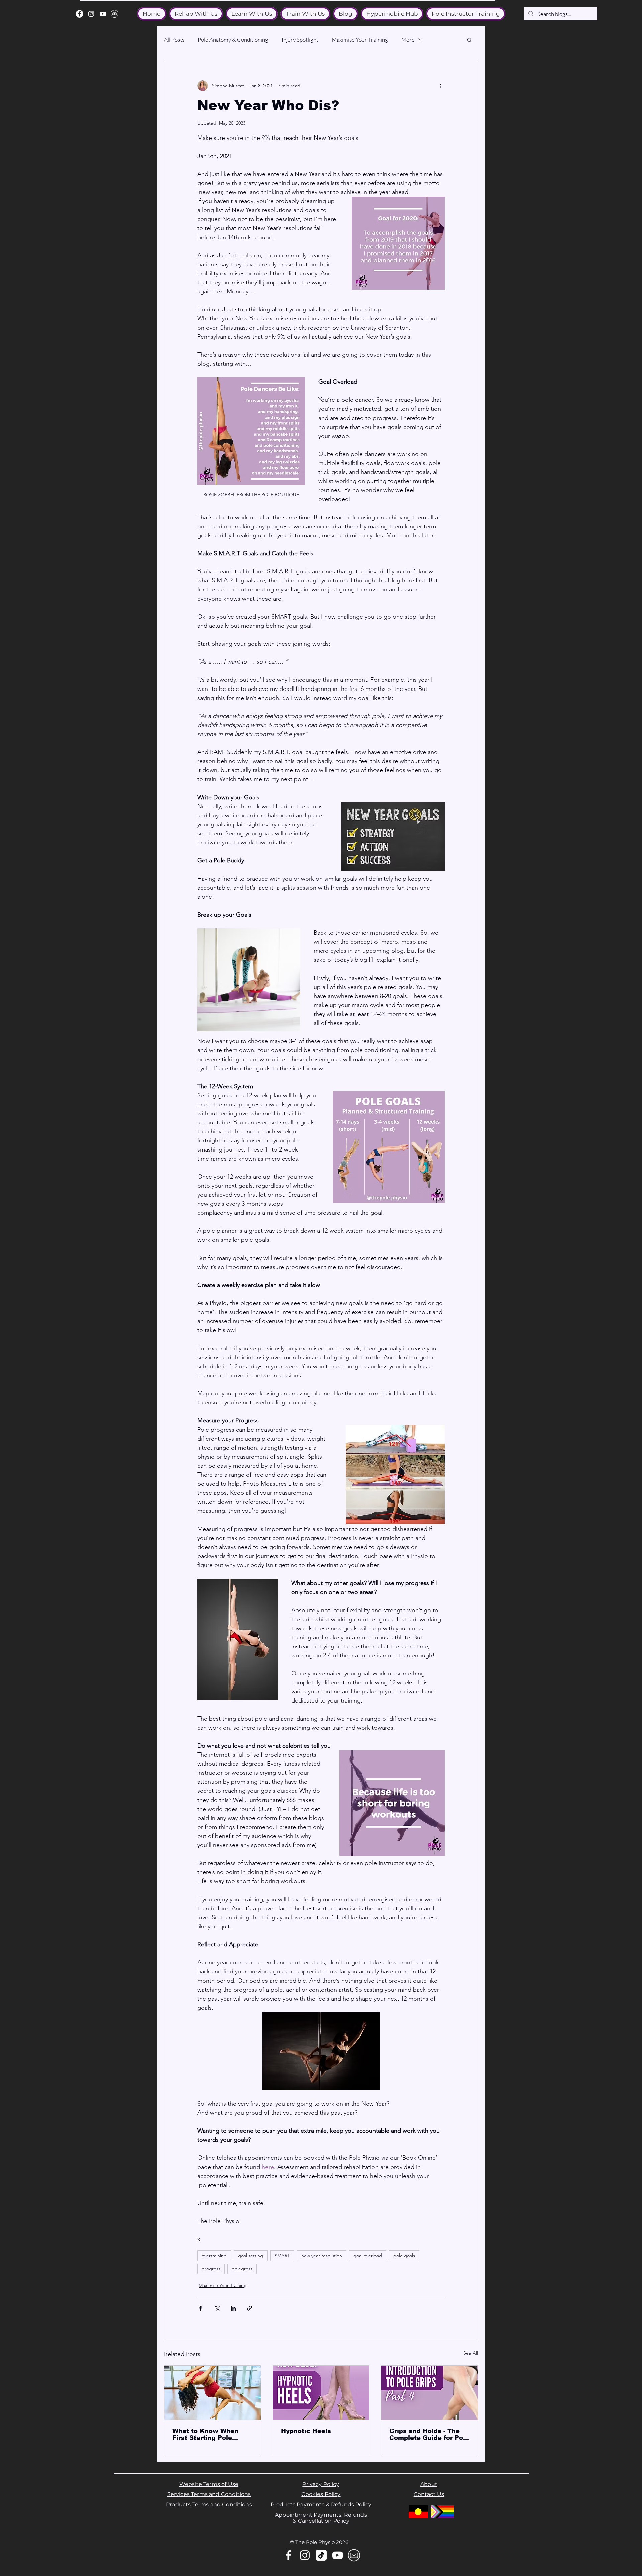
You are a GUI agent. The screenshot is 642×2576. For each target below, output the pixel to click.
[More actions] (441, 86)
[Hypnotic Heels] (321, 2393)
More (408, 40)
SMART (282, 2256)
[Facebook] (79, 14)
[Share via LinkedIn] (233, 2308)
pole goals (404, 2256)
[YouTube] (103, 14)
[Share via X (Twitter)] (217, 2308)
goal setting (251, 2256)
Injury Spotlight (300, 40)
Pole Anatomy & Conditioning (233, 40)
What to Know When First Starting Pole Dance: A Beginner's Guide (205, 2434)
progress (211, 2269)
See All (471, 2353)
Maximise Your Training (360, 40)
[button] (470, 40)
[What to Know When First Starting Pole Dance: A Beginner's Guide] (212, 2393)
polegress (242, 2269)
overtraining (214, 2256)
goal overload (368, 2256)
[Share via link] (250, 2308)
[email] (115, 14)
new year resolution (322, 2256)
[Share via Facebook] (200, 2308)
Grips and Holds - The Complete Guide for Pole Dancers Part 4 (429, 2434)
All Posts (174, 40)
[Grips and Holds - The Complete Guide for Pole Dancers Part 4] (430, 2393)
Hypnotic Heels (306, 2431)
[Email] (354, 2555)
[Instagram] (91, 14)
